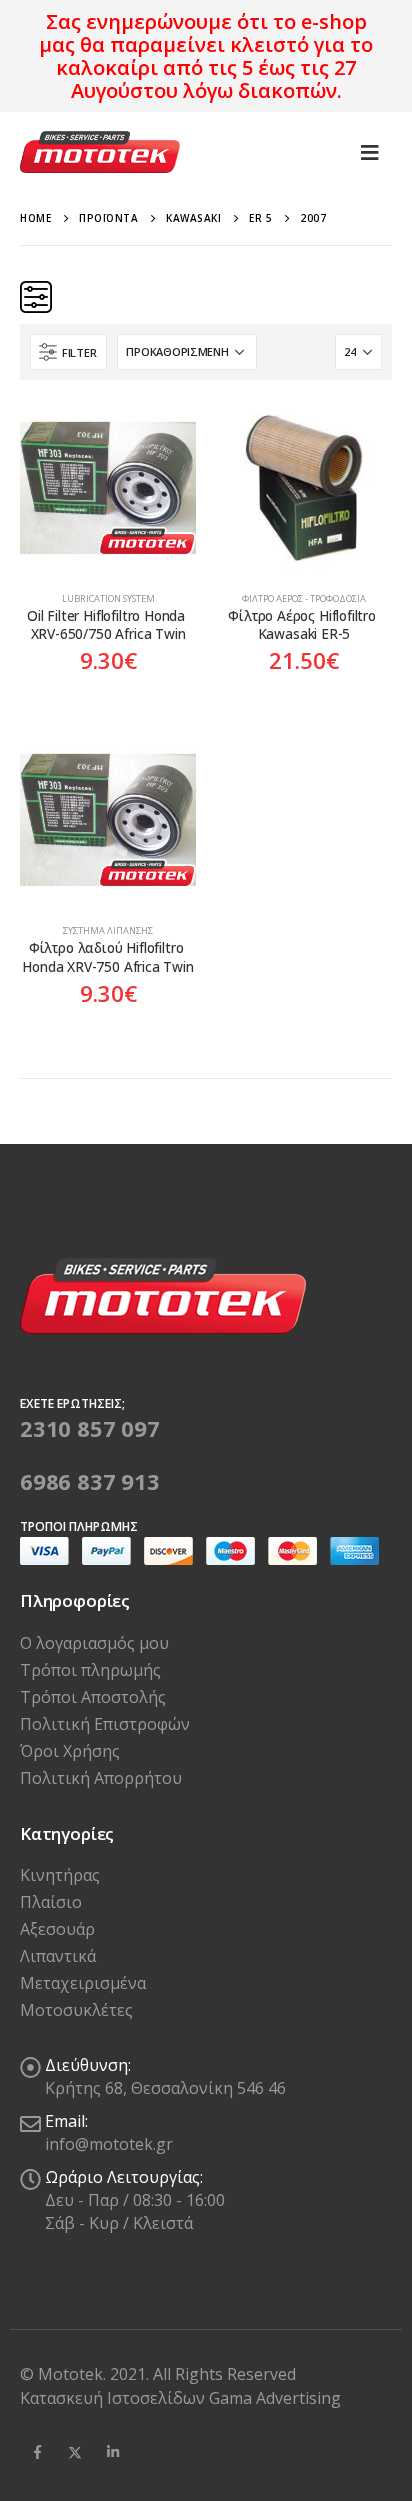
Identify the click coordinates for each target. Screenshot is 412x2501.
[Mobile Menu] (370, 152)
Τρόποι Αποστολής (93, 1697)
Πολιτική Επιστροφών (105, 1724)
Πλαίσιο (51, 1902)
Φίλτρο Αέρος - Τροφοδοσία (304, 598)
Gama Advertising (275, 2398)
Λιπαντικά (58, 1956)
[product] (108, 488)
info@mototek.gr (109, 2144)
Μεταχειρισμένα (83, 1983)
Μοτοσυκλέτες (76, 2010)
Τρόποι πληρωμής (90, 1670)
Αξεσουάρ (57, 1929)
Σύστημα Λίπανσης (108, 930)
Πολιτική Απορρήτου (101, 1778)
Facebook (37, 2452)
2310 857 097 (90, 1428)
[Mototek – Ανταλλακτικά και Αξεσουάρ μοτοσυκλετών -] (100, 152)
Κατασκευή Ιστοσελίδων (114, 2398)
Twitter (75, 2452)
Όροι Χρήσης (70, 1751)
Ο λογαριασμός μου (94, 1643)
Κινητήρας (60, 1875)
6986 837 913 (90, 1481)
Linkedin (113, 2452)
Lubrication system (108, 598)
